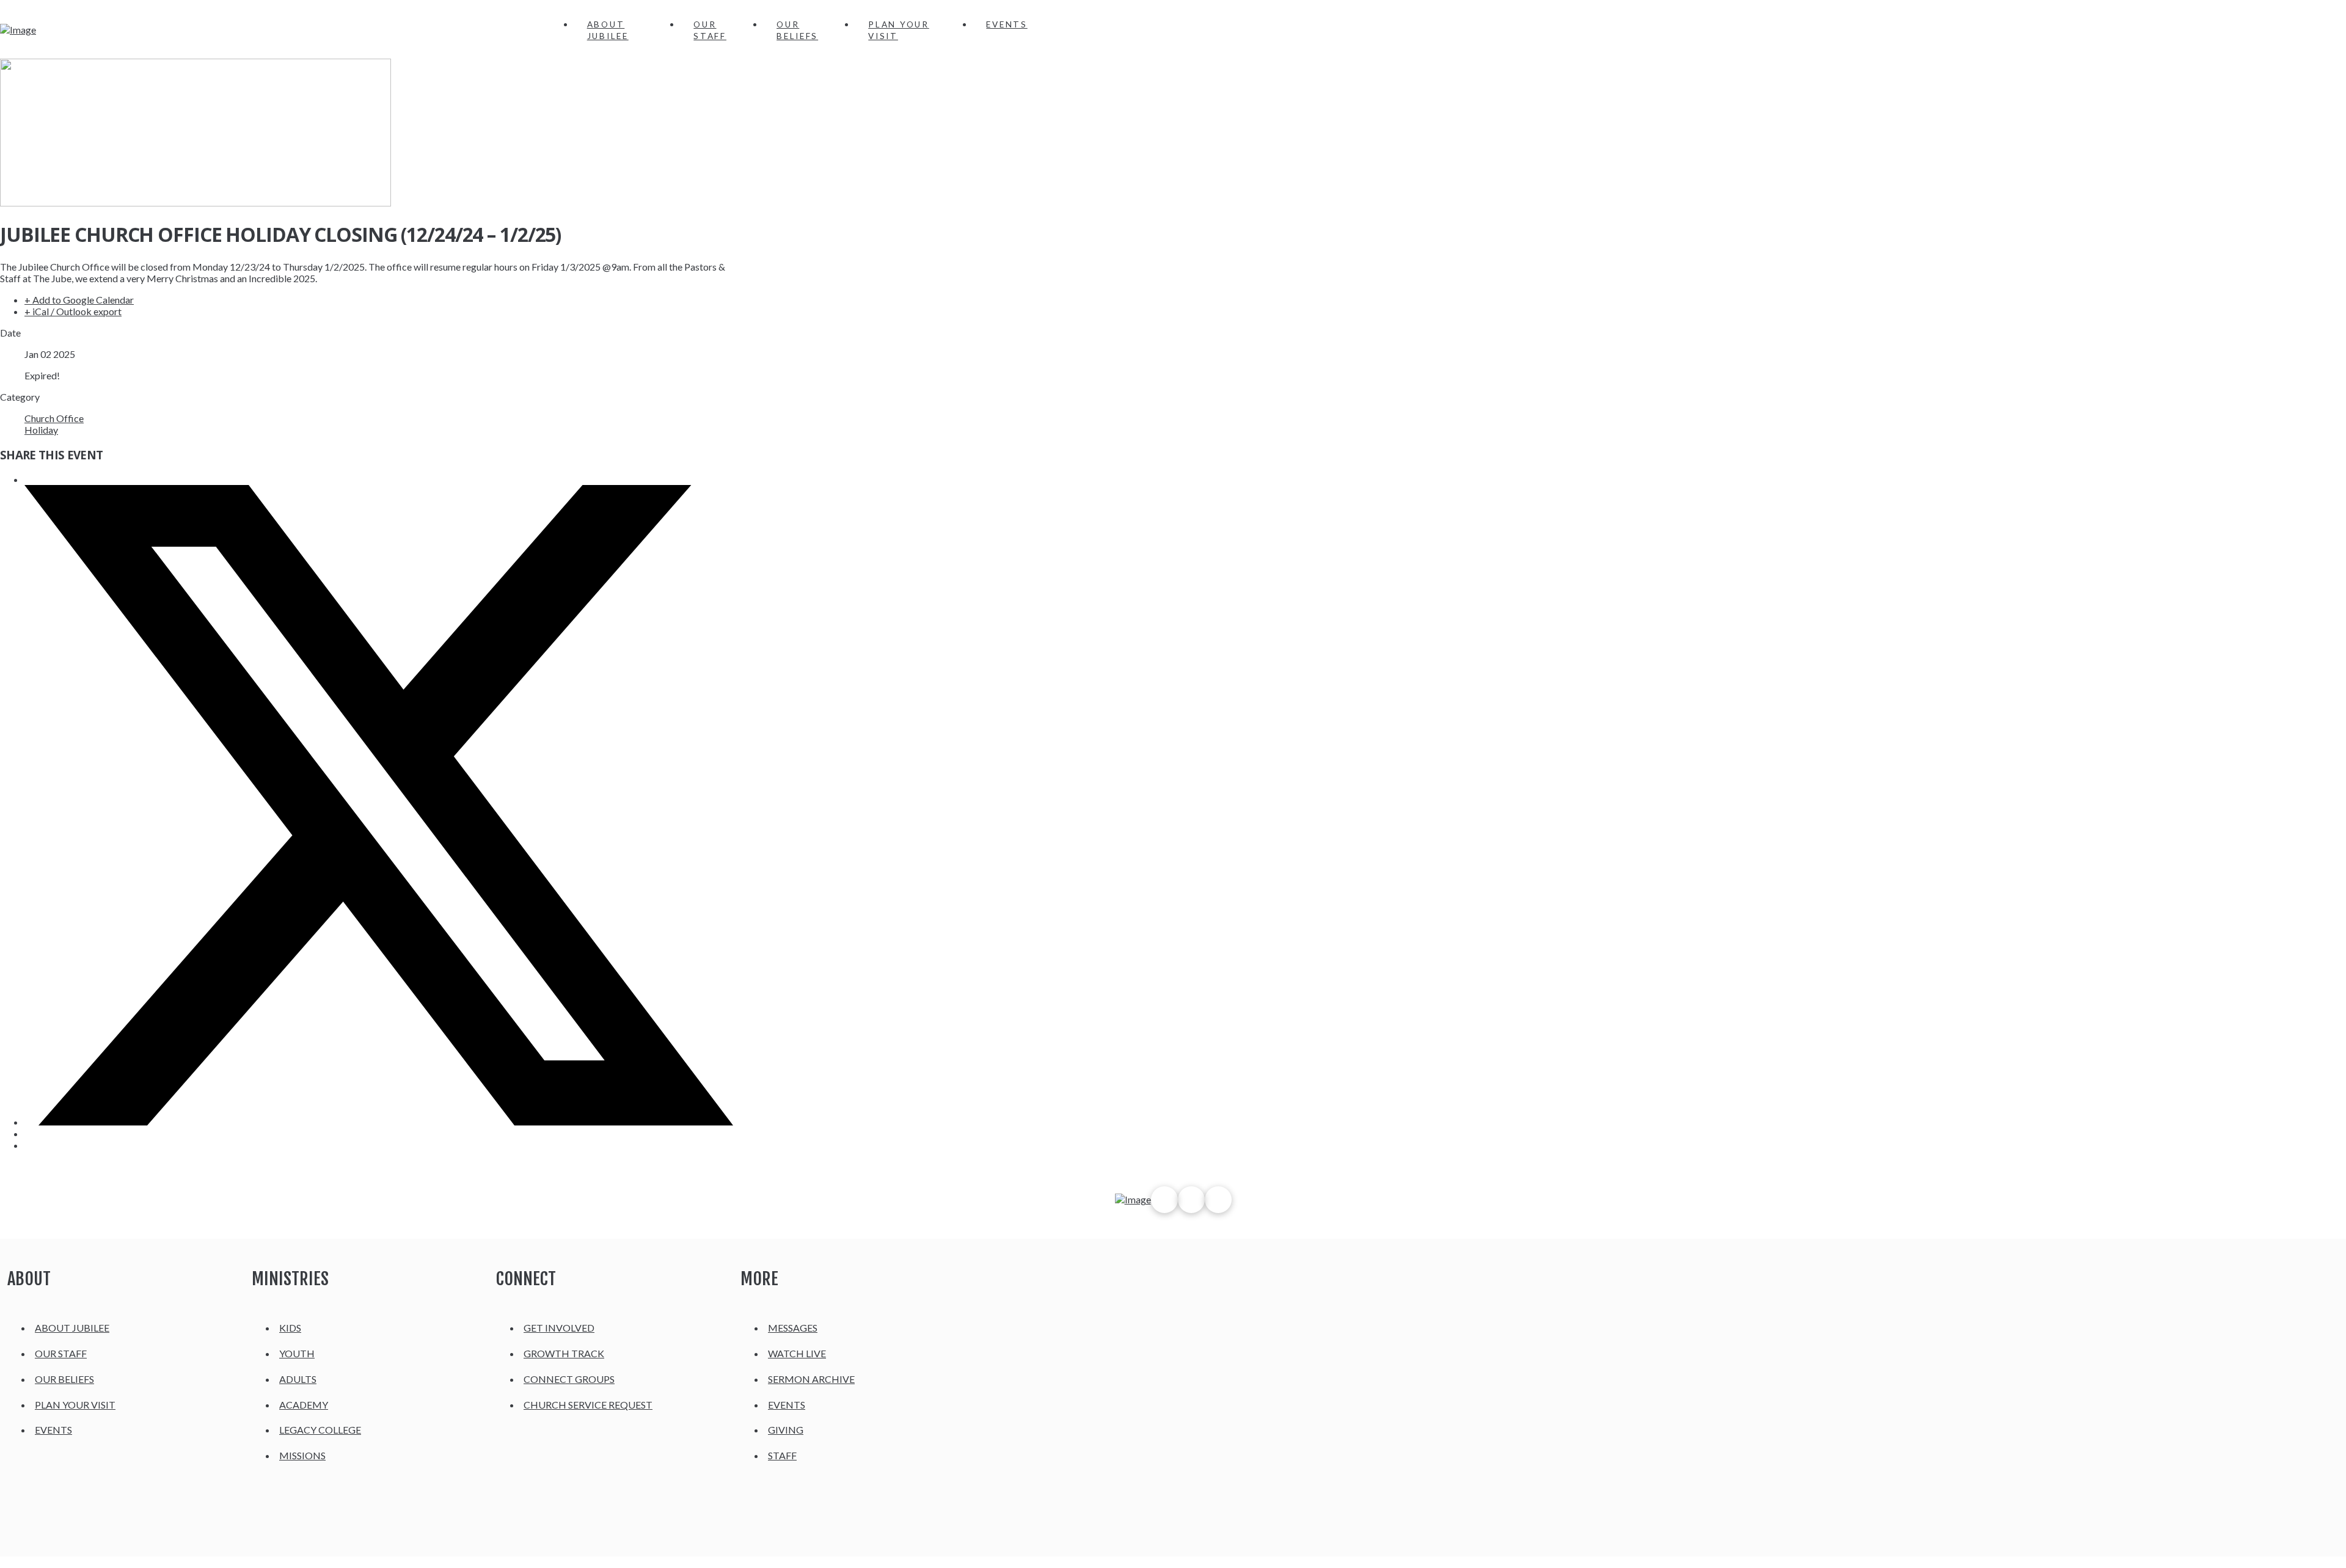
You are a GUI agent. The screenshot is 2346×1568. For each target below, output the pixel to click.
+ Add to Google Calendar (79, 300)
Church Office (54, 418)
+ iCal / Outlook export (73, 311)
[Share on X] (379, 1122)
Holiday (41, 430)
